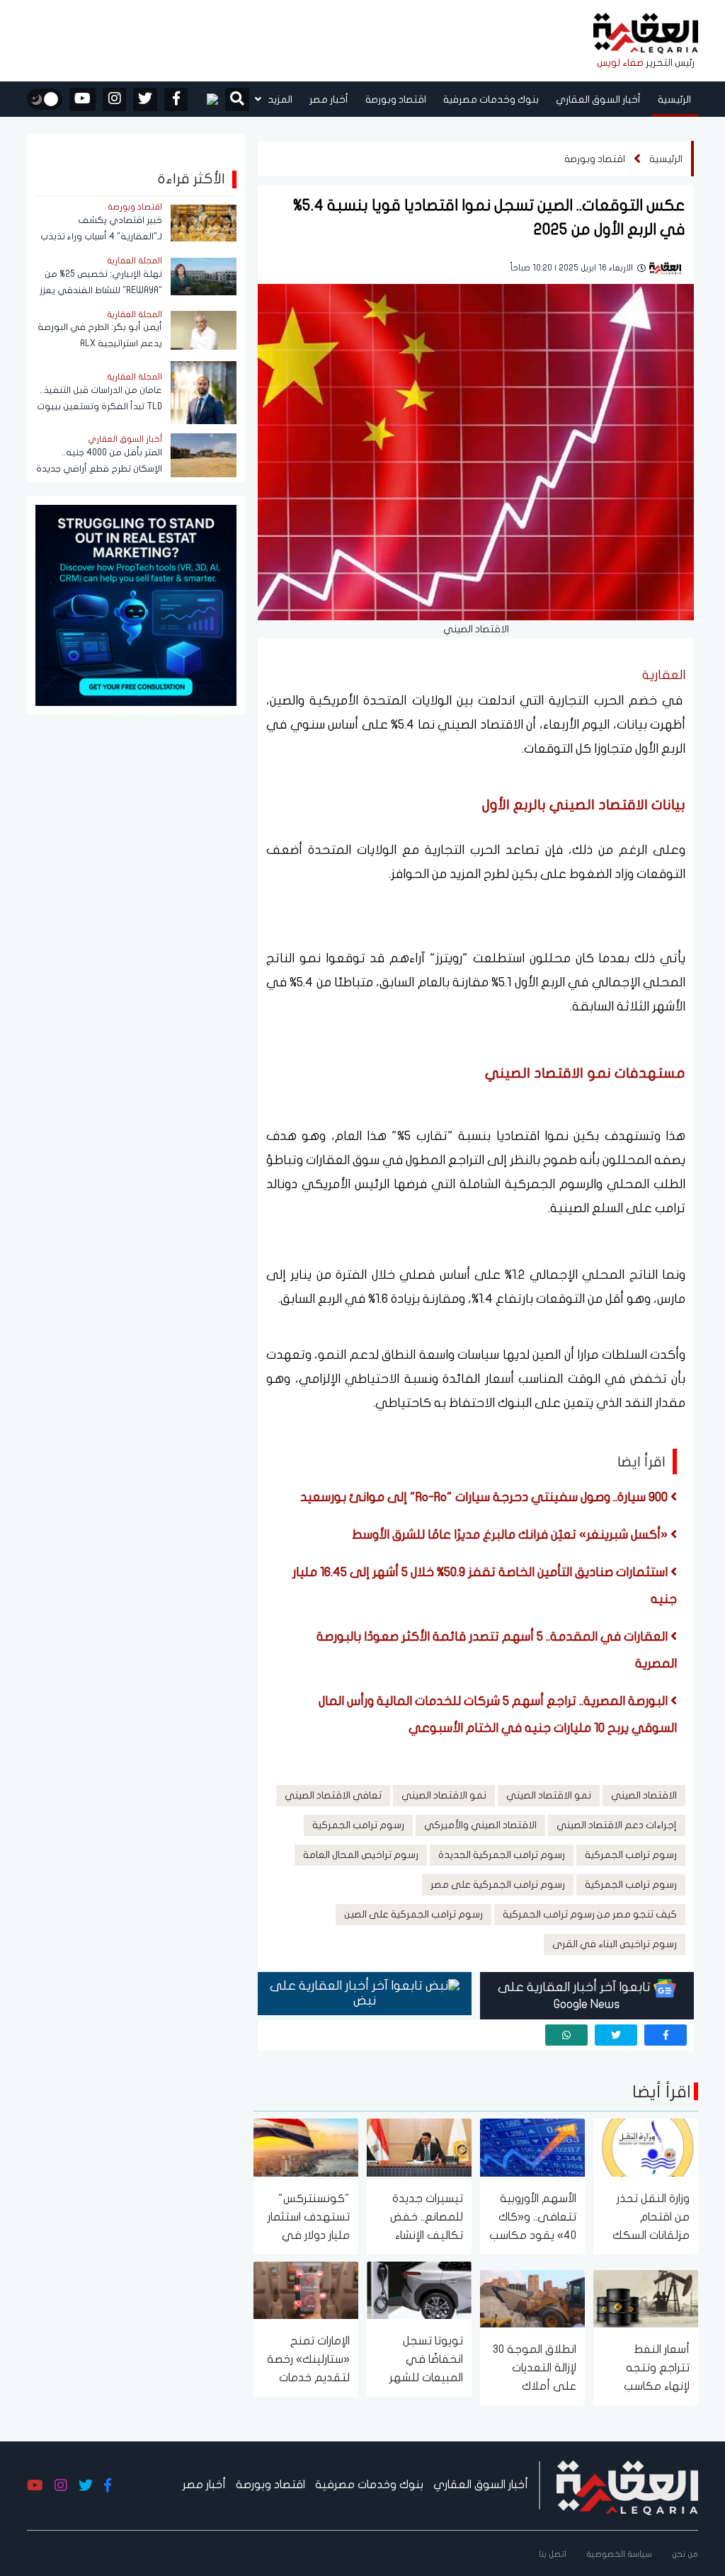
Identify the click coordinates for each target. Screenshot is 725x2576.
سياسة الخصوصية (619, 2554)
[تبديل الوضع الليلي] (45, 99)
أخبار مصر (329, 99)
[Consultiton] (136, 604)
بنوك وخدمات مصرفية (491, 99)
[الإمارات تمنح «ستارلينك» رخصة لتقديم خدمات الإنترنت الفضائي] (306, 2289)
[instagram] (114, 99)
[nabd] (206, 99)
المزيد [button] (279, 99)
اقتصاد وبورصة (396, 99)
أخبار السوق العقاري (598, 99)
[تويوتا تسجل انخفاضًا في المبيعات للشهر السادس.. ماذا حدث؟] (419, 2289)
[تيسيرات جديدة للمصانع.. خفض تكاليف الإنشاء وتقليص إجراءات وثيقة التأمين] (419, 2147)
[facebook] (176, 99)
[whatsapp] (566, 2035)
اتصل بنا (553, 2554)
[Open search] (237, 101)
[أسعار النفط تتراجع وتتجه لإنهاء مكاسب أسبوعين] (646, 2297)
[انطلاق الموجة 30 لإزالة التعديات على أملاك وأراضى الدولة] (532, 2297)
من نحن (685, 2554)
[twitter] (145, 99)
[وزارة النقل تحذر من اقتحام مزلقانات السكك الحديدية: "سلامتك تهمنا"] (646, 2147)
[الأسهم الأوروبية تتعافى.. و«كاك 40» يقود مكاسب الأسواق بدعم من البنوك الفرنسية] (532, 2147)
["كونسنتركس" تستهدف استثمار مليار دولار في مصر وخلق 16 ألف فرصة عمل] (306, 2147)
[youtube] (82, 99)
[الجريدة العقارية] (646, 34)
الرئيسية (674, 99)
